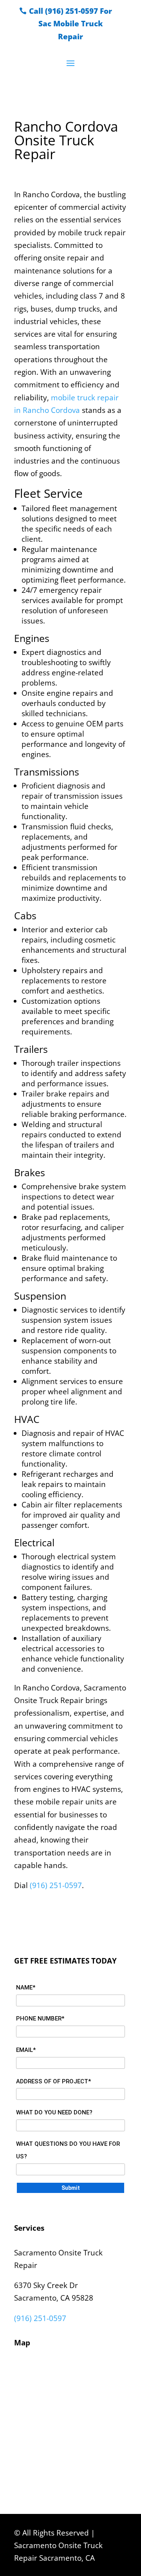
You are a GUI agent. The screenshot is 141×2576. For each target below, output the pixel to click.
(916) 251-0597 (56, 1885)
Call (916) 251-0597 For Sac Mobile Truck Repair (70, 24)
